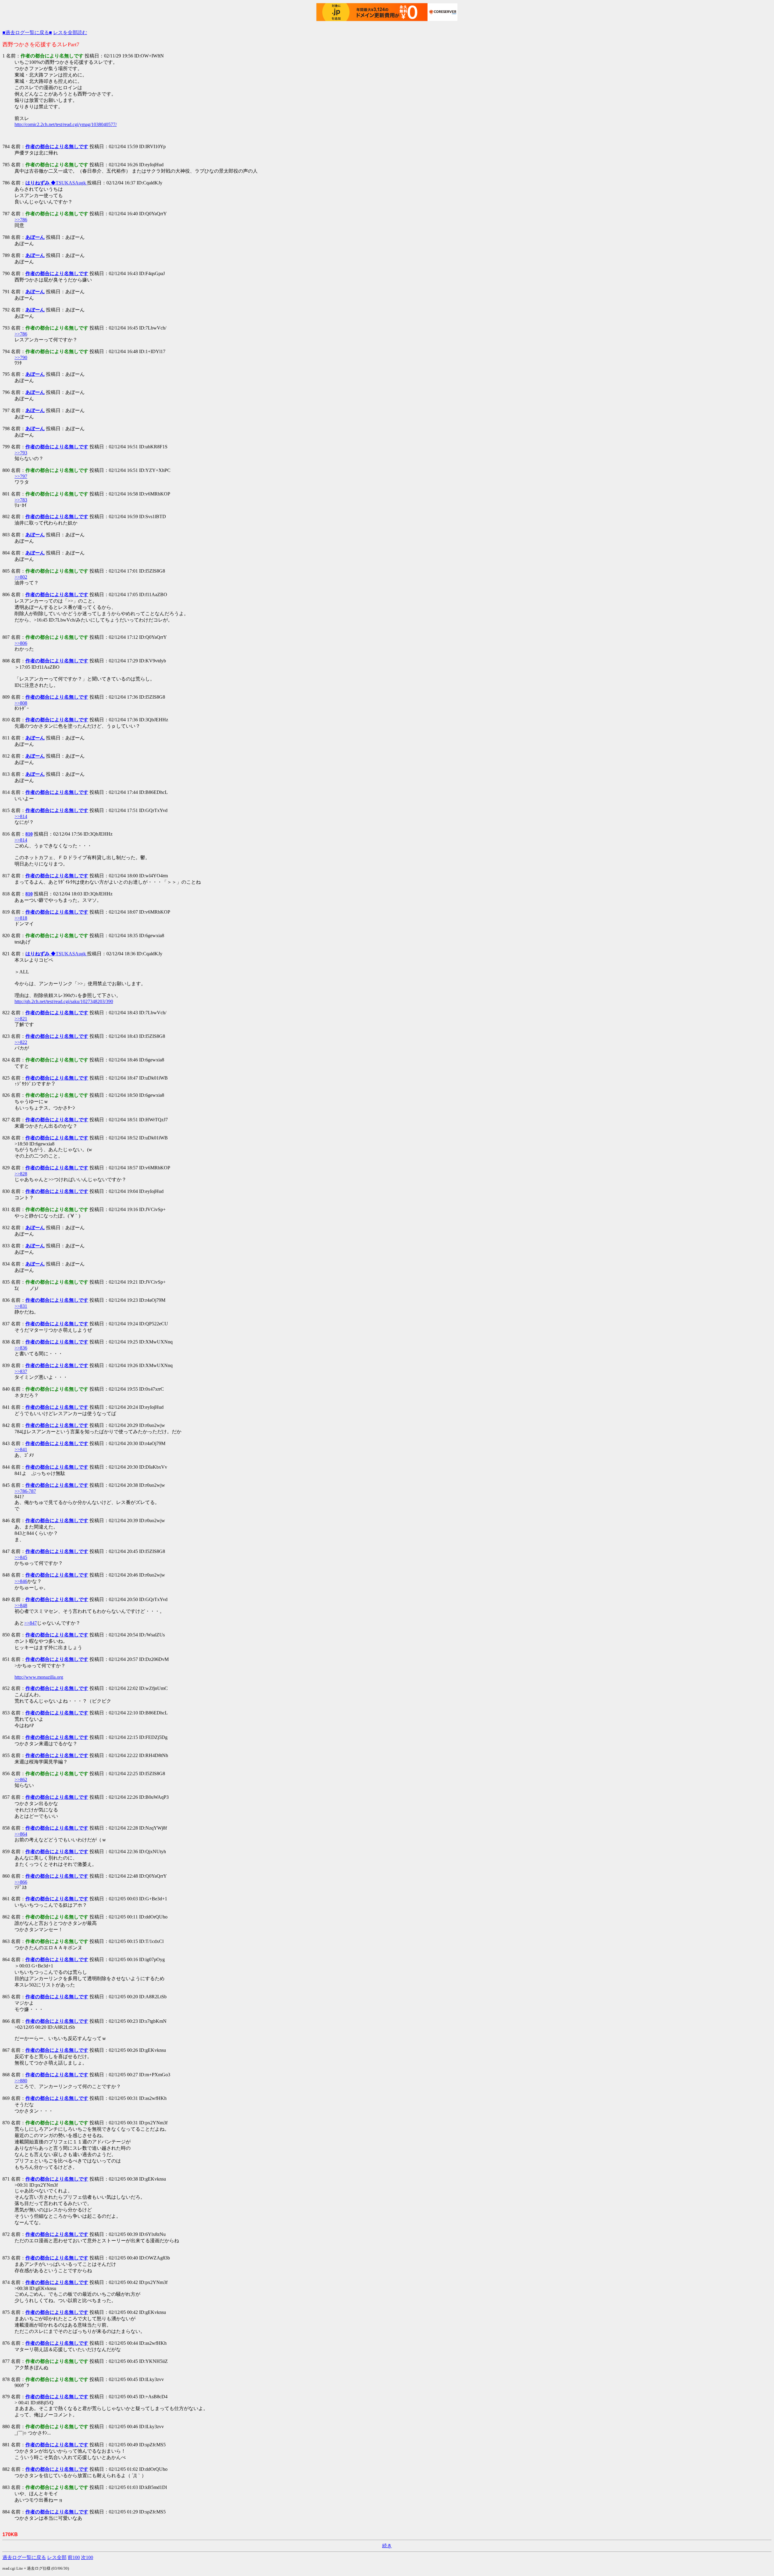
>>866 (21, 1882)
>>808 (21, 703)
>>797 (21, 476)
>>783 (21, 500)
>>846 (21, 1581)
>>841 (21, 1449)
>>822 (21, 1042)
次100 (87, 2557)
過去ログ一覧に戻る (24, 2557)
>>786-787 (25, 1491)
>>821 (21, 1019)
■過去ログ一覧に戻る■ (27, 32)
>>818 (21, 918)
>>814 (21, 816)
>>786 (21, 220)
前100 (74, 2557)
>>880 (21, 2081)
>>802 (21, 577)
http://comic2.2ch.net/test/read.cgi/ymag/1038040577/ (66, 124)
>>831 (21, 1306)
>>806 (21, 643)
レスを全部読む (70, 32)
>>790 (21, 357)
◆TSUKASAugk (56, 183)
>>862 (21, 1780)
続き (387, 2546)
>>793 (21, 453)
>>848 (21, 1605)
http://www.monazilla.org (39, 1677)
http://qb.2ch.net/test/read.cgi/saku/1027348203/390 (64, 1001)
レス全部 (57, 2557)
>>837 (21, 1371)
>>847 (31, 1623)
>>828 (21, 1174)
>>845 (21, 1557)
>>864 (21, 1834)
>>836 (21, 1348)
